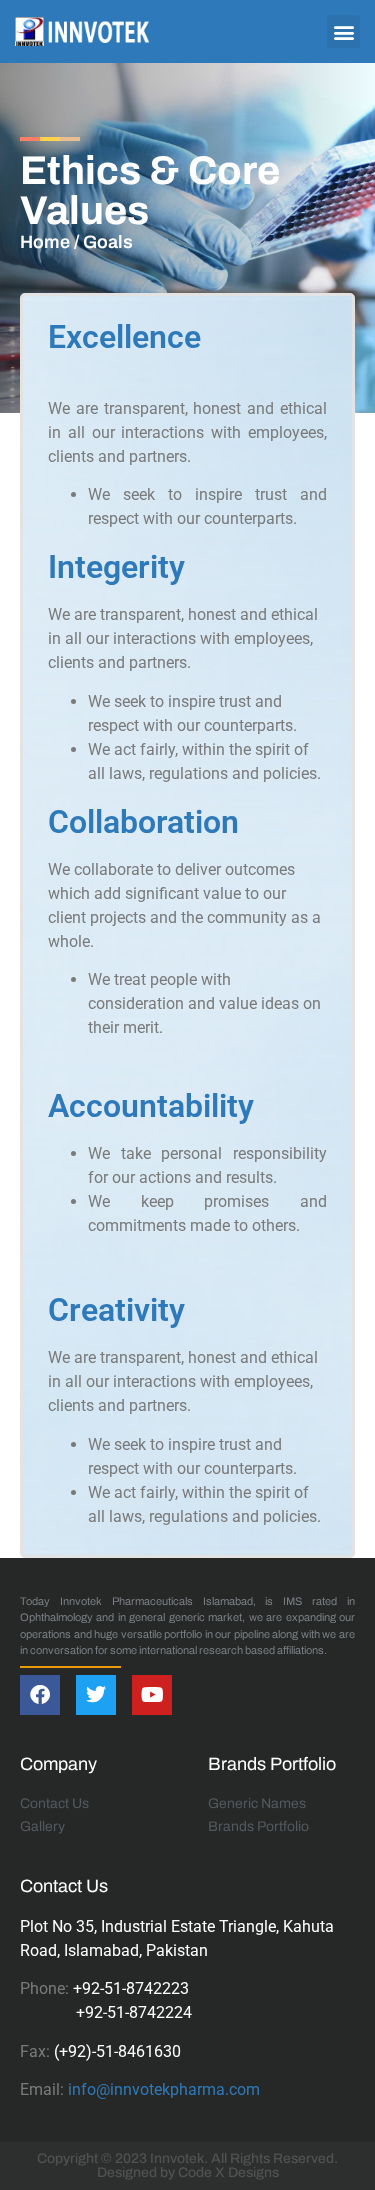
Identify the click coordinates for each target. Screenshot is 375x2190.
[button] (343, 31)
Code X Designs (228, 2172)
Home (45, 242)
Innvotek (177, 2158)
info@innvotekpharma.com (164, 2089)
